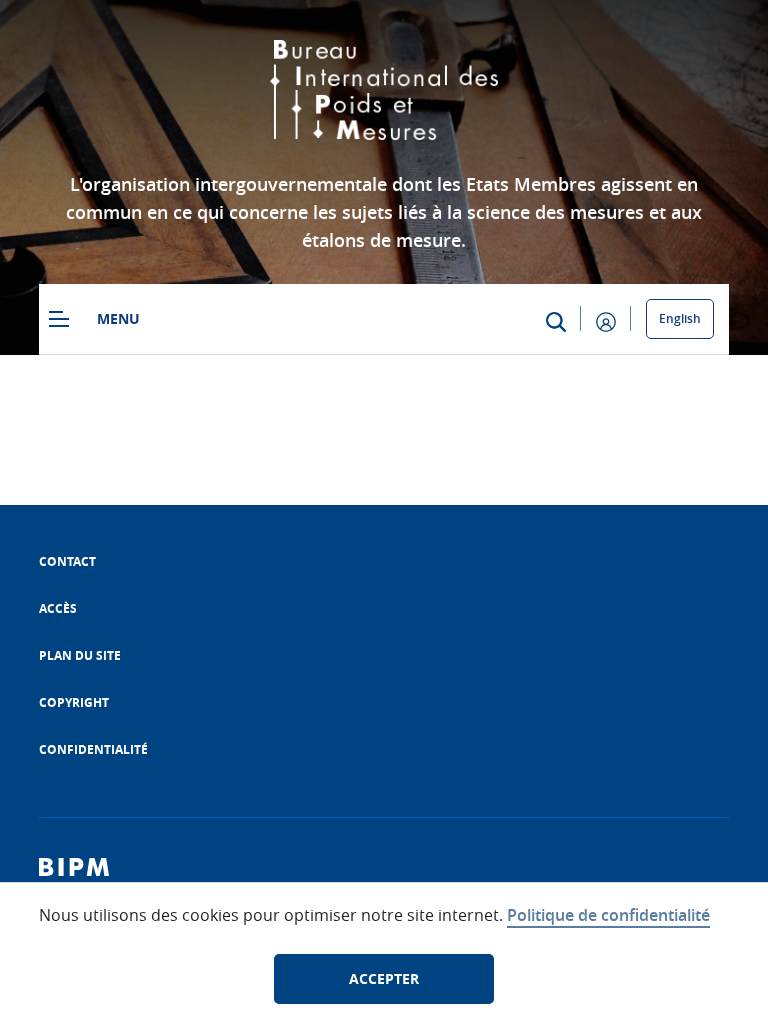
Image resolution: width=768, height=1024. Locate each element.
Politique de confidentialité (608, 915)
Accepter (384, 978)
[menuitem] (67, 561)
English (680, 318)
